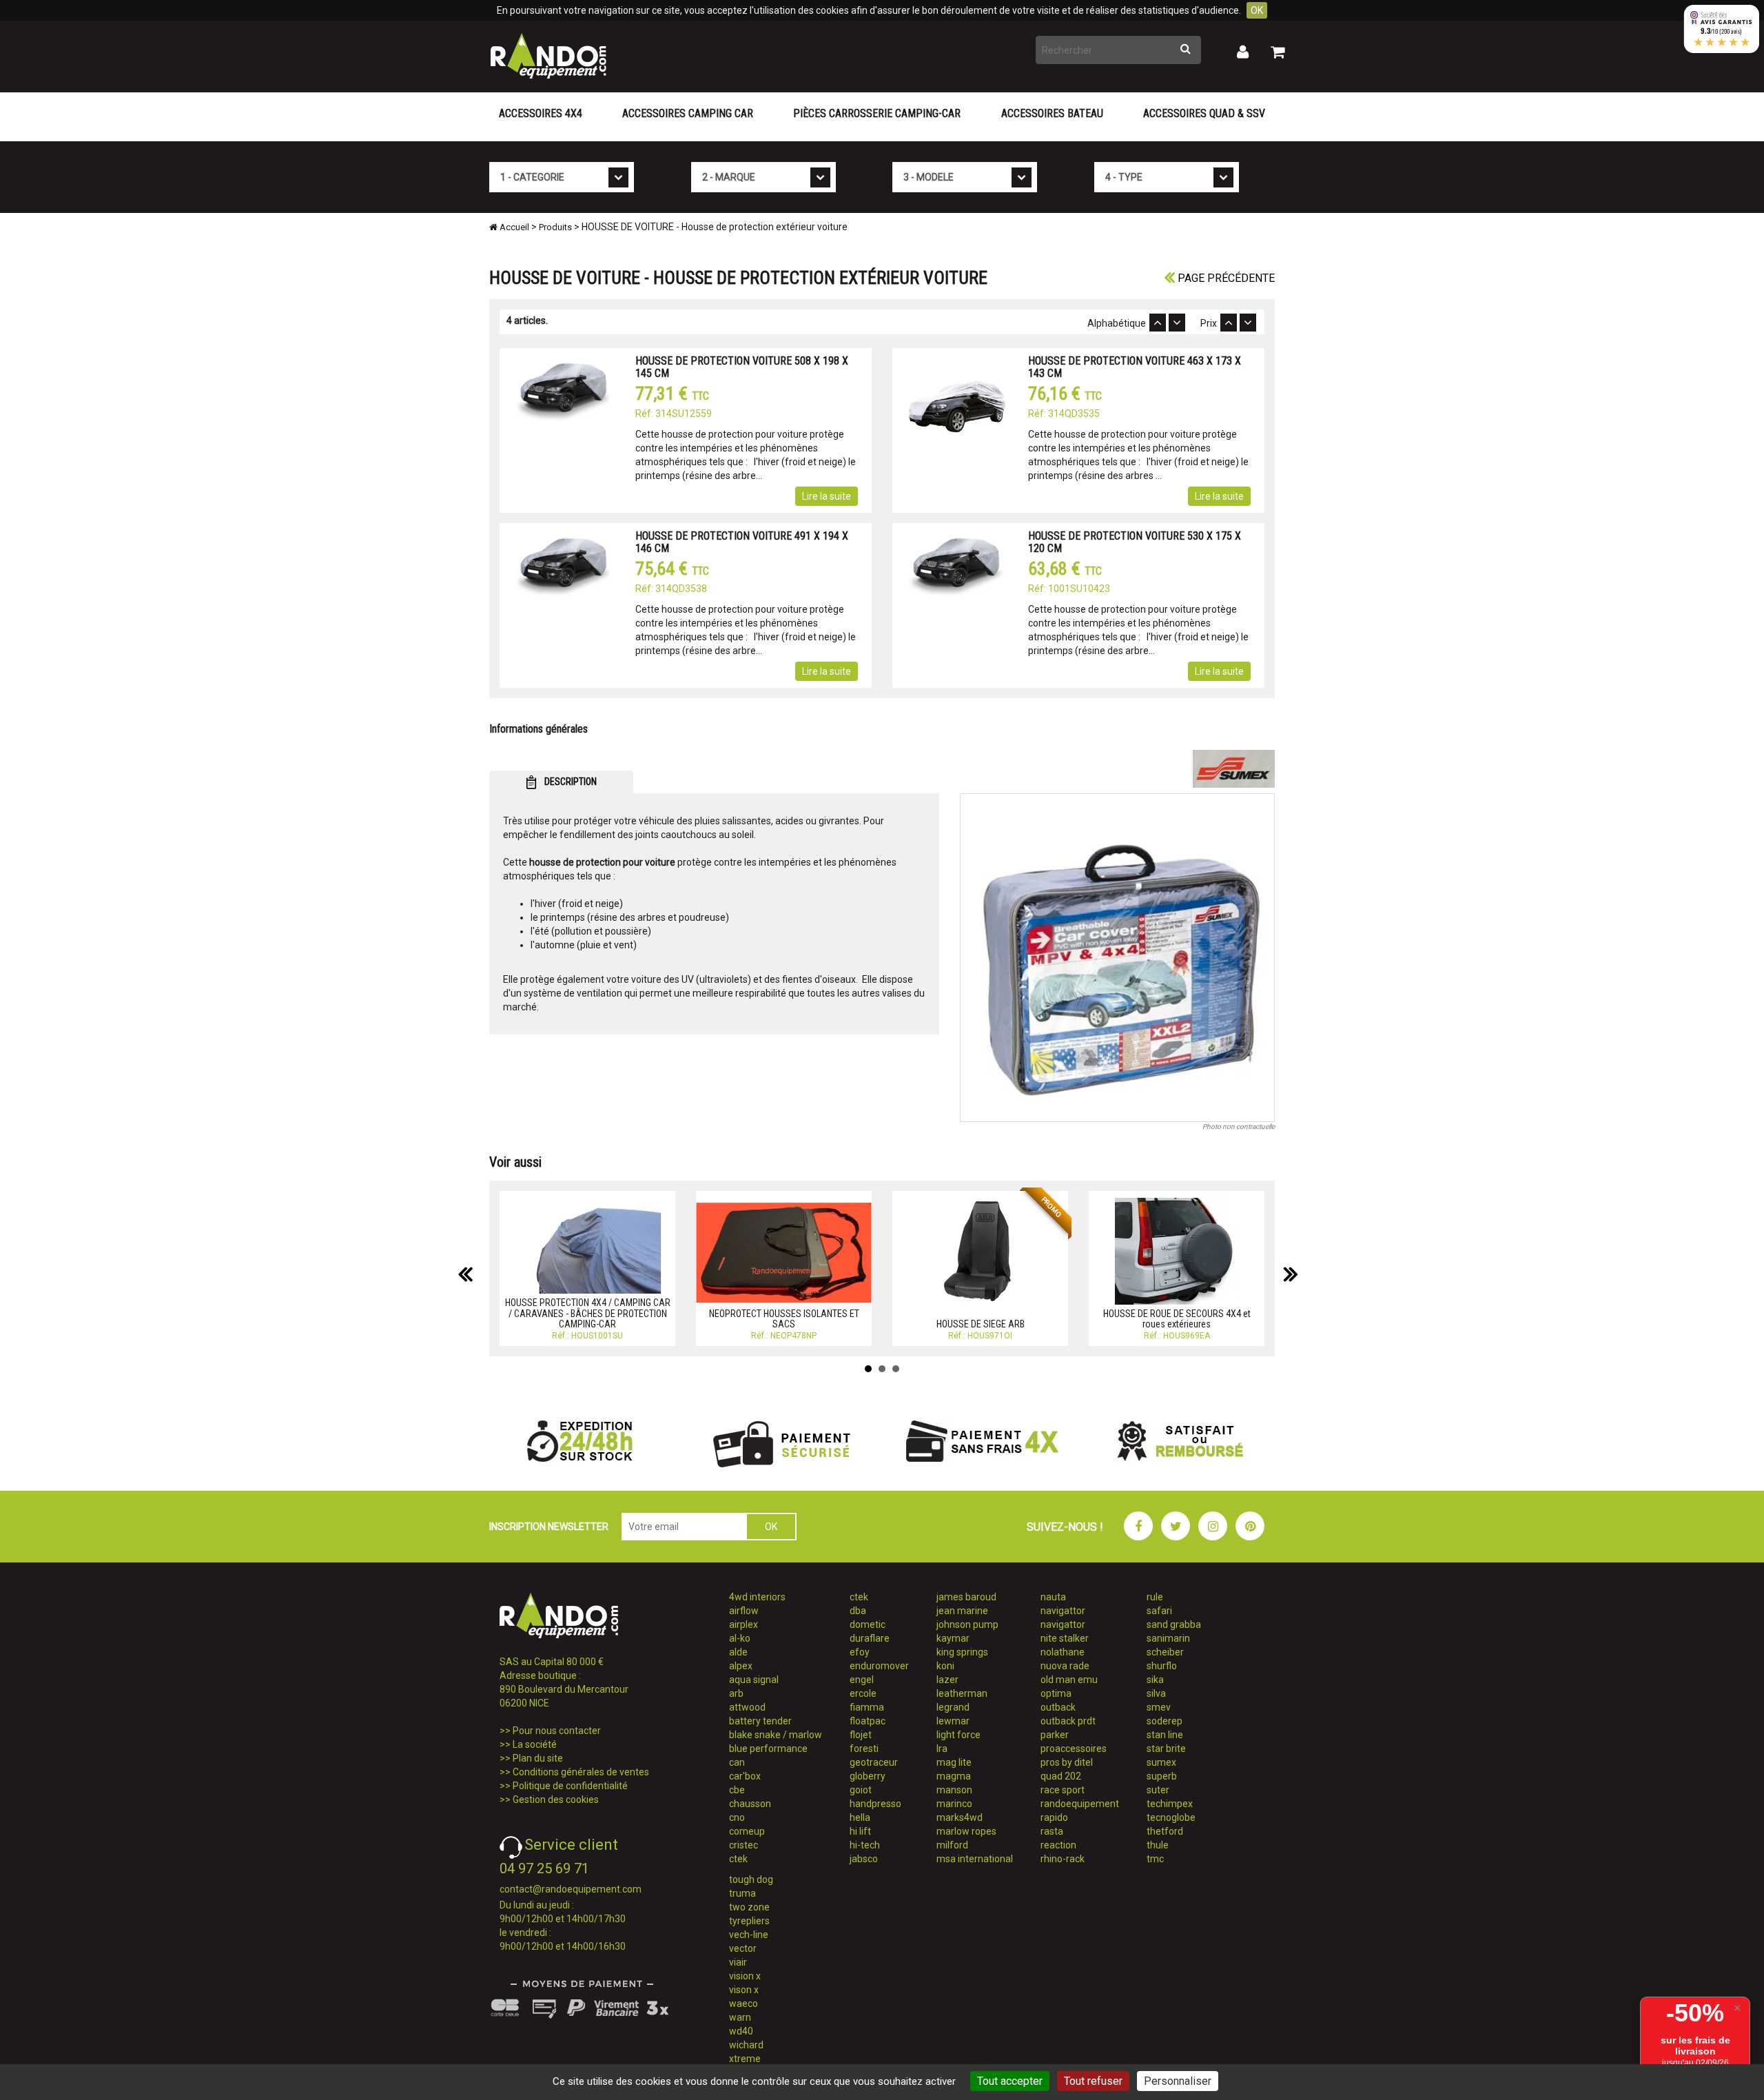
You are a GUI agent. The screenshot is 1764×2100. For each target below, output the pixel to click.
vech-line (749, 1935)
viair (738, 1962)
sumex (1161, 1762)
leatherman (962, 1693)
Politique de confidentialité (570, 1786)
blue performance (768, 1749)
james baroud (966, 1597)
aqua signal (754, 1680)
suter (1158, 1790)
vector (743, 1948)
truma (742, 1893)
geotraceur (874, 1762)
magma (954, 1776)
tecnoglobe (1171, 1817)
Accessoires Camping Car (688, 113)
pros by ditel (1067, 1762)
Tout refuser (1093, 2081)
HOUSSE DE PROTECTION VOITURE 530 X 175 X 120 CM (1135, 542)
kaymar (953, 1638)
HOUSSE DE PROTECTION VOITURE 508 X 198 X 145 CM (742, 367)
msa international (975, 1859)
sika (1155, 1680)
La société (535, 1744)
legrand (953, 1707)
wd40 (741, 2031)
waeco (743, 2004)
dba (858, 1611)
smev (1159, 1707)
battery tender (760, 1721)
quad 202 (1061, 1776)
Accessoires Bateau (1052, 113)
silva (1156, 1693)
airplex (743, 1624)
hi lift (860, 1831)
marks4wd (960, 1817)
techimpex (1170, 1804)
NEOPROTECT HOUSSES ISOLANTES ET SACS (784, 1319)
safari (1159, 1611)
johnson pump (967, 1624)
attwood (747, 1707)
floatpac (868, 1721)
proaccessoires (1074, 1749)
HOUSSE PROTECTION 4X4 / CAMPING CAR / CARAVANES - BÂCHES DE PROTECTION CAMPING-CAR (588, 1313)
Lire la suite (827, 496)
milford (952, 1845)
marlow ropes (966, 1831)
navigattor (1063, 1611)
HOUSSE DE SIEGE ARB (981, 1324)
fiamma (867, 1707)
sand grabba (1174, 1624)
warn (740, 2017)
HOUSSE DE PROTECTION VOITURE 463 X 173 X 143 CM (1135, 367)
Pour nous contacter (557, 1731)
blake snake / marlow (776, 1735)
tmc (1155, 1859)
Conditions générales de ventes (581, 1772)
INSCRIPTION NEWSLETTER (549, 1527)
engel (862, 1680)
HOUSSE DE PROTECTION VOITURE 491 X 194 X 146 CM (742, 542)
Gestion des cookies (556, 1800)
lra (942, 1749)
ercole (863, 1693)
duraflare (870, 1638)
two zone (749, 1907)
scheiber (1165, 1652)
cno (737, 1817)
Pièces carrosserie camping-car (877, 113)
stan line (1165, 1735)
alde (738, 1652)
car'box (745, 1776)
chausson (750, 1804)
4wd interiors (757, 1597)
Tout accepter (1010, 2081)
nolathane (1063, 1652)
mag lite (954, 1762)
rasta (1052, 1831)
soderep (1165, 1721)
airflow (744, 1611)
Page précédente (1225, 278)
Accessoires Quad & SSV (1204, 113)
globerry (868, 1776)
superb (1162, 1776)
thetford (1165, 1831)
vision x (745, 1976)
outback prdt (1068, 1721)
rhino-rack (1063, 1859)
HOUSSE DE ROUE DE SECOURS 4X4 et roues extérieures (1177, 1319)
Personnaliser (1178, 2081)
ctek (738, 1859)
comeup (747, 1831)
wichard (746, 2045)
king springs (962, 1652)
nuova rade (1065, 1666)
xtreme (745, 2059)
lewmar (953, 1721)
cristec (743, 1845)
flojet (861, 1735)
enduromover (879, 1666)
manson (954, 1790)
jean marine (962, 1611)
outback (1058, 1707)
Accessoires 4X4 (541, 113)
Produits (555, 227)
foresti (864, 1749)
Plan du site (538, 1758)
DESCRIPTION (570, 782)
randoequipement (1080, 1804)
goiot (861, 1790)
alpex (741, 1666)
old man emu (1069, 1680)
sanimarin (1168, 1638)
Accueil (513, 227)
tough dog (751, 1879)
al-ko (740, 1638)
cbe (737, 1790)
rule (1155, 1597)
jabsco (864, 1859)
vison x (744, 1990)
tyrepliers (749, 1921)
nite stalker (1065, 1638)
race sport (1063, 1790)
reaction (1058, 1845)
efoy (860, 1652)
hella (860, 1817)
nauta (1053, 1597)
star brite (1166, 1749)
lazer (947, 1680)
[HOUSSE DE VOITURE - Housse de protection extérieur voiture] (1118, 958)
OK (1257, 10)
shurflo (1162, 1666)
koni (945, 1666)
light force (958, 1735)
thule (1158, 1845)
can (737, 1762)
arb (736, 1693)
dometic (868, 1624)
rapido (1054, 1817)
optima (1056, 1693)
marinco (954, 1804)
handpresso (875, 1804)
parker (1055, 1735)
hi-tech (865, 1845)
